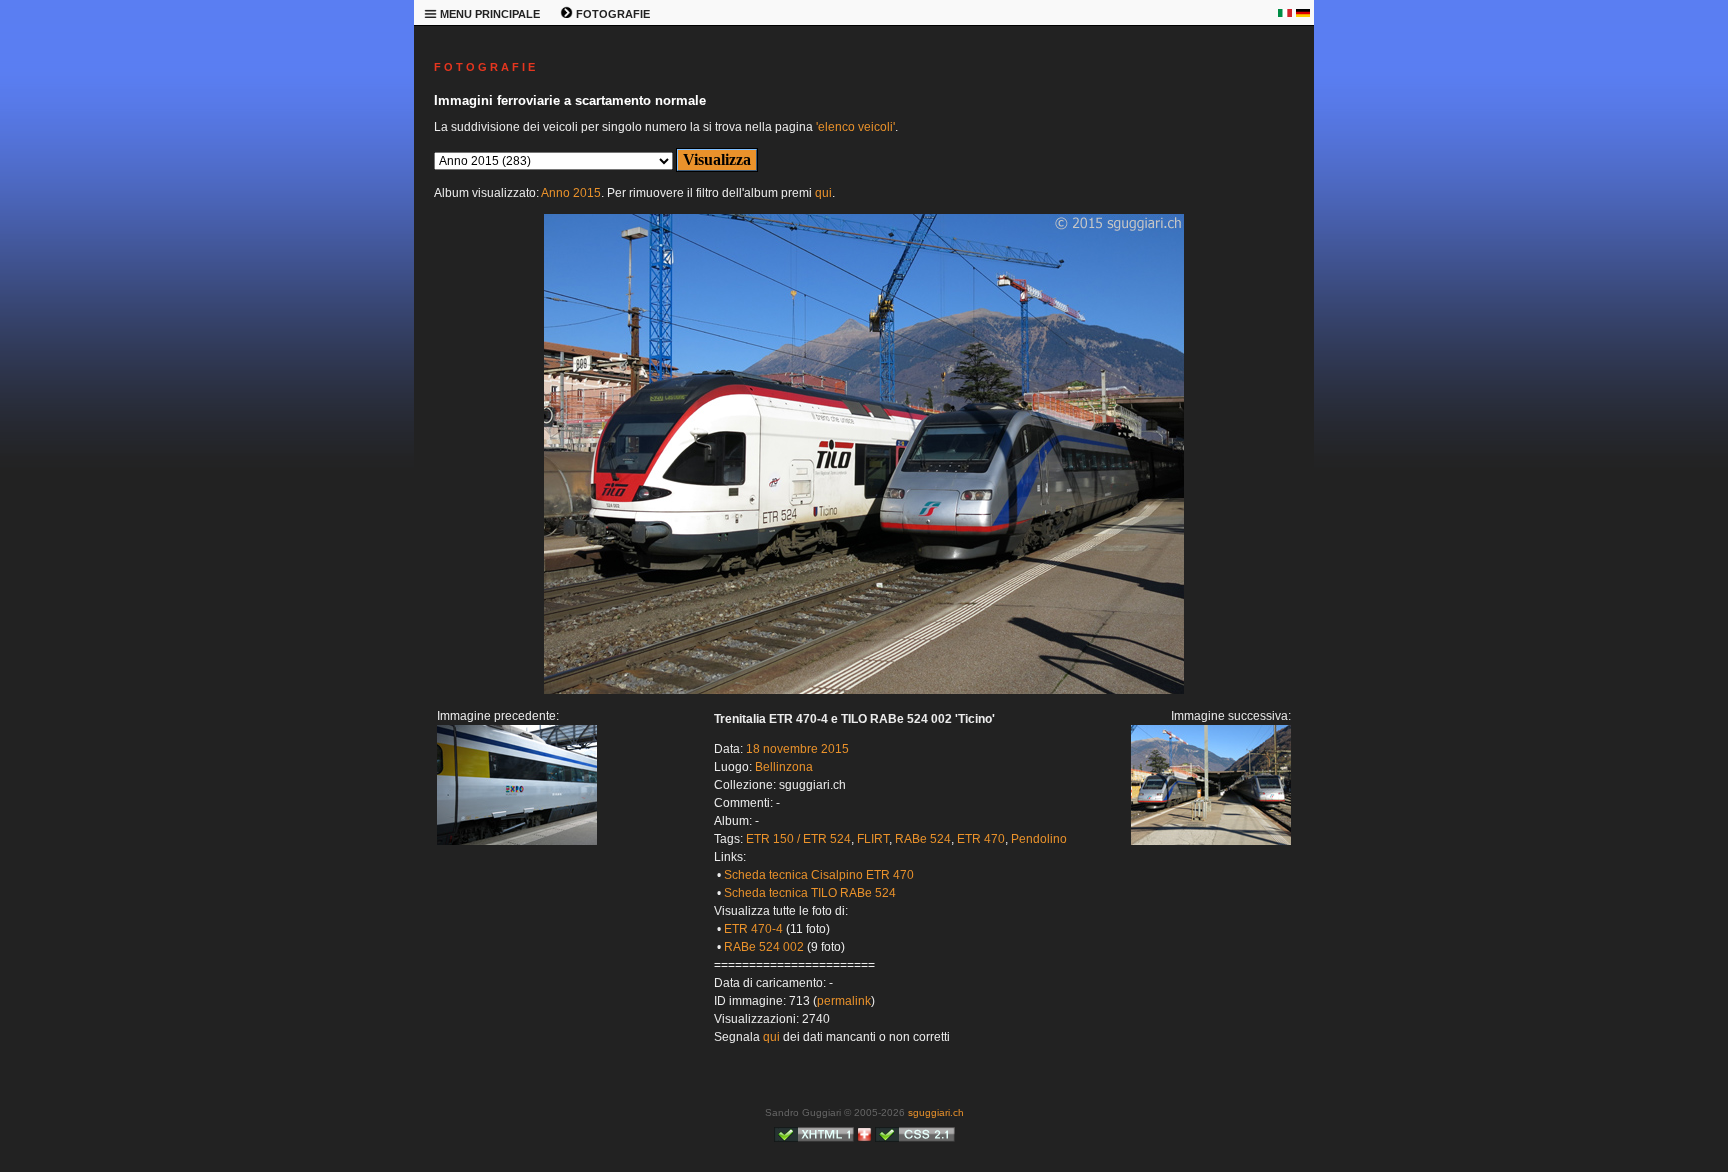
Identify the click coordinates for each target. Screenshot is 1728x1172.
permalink (844, 1001)
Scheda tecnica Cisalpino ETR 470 (819, 875)
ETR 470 (981, 839)
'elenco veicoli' (855, 127)
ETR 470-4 (753, 929)
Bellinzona (784, 767)
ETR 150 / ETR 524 (798, 839)
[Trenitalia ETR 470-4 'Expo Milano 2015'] (517, 841)
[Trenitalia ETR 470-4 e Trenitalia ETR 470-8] (864, 690)
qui (823, 193)
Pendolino (1039, 839)
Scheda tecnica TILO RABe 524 (810, 893)
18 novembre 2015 (797, 749)
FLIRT (873, 839)
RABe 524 (923, 839)
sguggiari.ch (936, 1112)
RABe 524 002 (764, 947)
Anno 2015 (571, 193)
